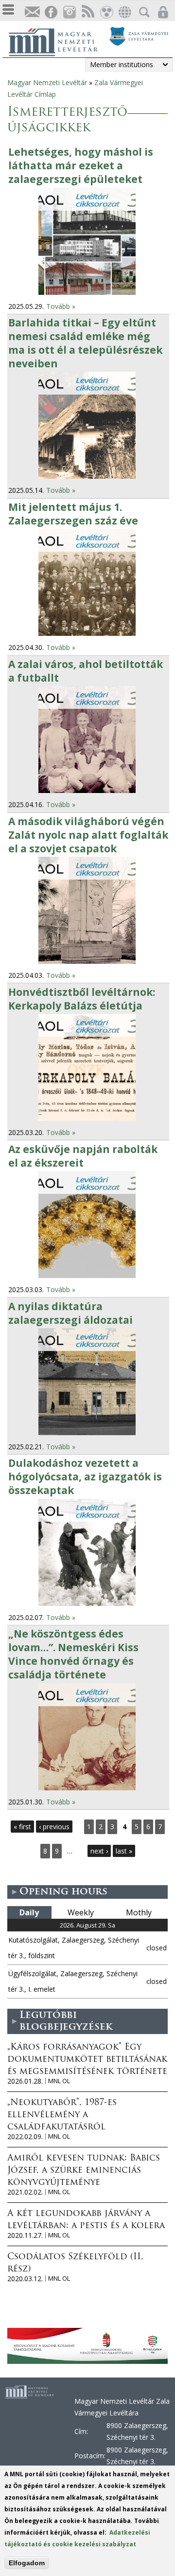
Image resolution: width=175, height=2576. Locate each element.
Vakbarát (106, 12)
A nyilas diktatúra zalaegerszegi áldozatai (70, 1313)
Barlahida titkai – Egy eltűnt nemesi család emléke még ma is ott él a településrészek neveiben (85, 343)
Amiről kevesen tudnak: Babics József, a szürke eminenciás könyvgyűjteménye (84, 2171)
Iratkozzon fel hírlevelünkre (32, 12)
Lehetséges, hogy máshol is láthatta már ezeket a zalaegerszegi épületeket (81, 165)
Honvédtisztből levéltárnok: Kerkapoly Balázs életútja (82, 999)
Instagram (69, 12)
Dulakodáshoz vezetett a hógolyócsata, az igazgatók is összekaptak (85, 1477)
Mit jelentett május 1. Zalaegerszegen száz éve (73, 514)
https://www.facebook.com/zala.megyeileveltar (51, 12)
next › (99, 1851)
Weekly (81, 1912)
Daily (29, 1912)
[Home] (58, 41)
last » (124, 1851)
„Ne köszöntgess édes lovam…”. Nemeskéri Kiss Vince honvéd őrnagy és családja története (73, 1654)
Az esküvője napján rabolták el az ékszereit (83, 1156)
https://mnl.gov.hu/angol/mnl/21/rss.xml (87, 12)
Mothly (139, 1912)
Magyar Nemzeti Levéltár (47, 82)
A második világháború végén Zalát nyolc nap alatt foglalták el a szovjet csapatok (88, 835)
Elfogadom (27, 2563)
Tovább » (61, 306)
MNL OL (59, 2081)
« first (22, 1827)
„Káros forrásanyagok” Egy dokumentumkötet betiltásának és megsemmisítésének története (87, 2060)
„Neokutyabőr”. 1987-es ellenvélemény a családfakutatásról (62, 2115)
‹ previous (54, 1827)
